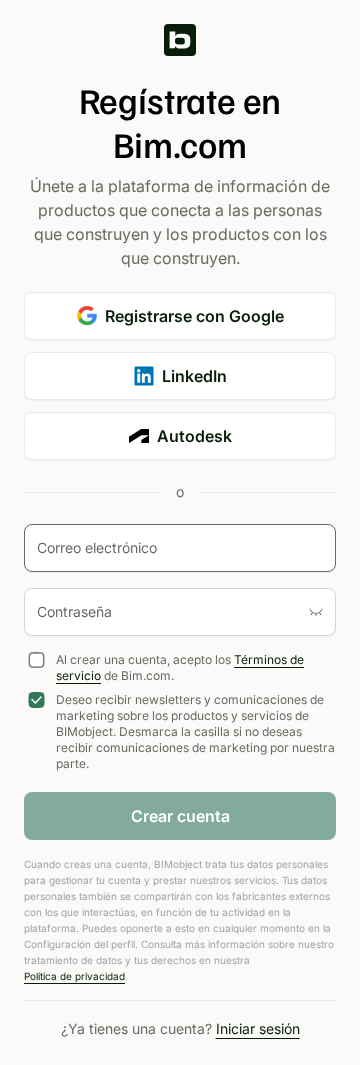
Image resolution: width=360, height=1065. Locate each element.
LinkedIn (194, 376)
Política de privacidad (74, 976)
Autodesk (194, 436)
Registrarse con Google (194, 316)
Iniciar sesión (258, 1028)
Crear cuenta (180, 816)
